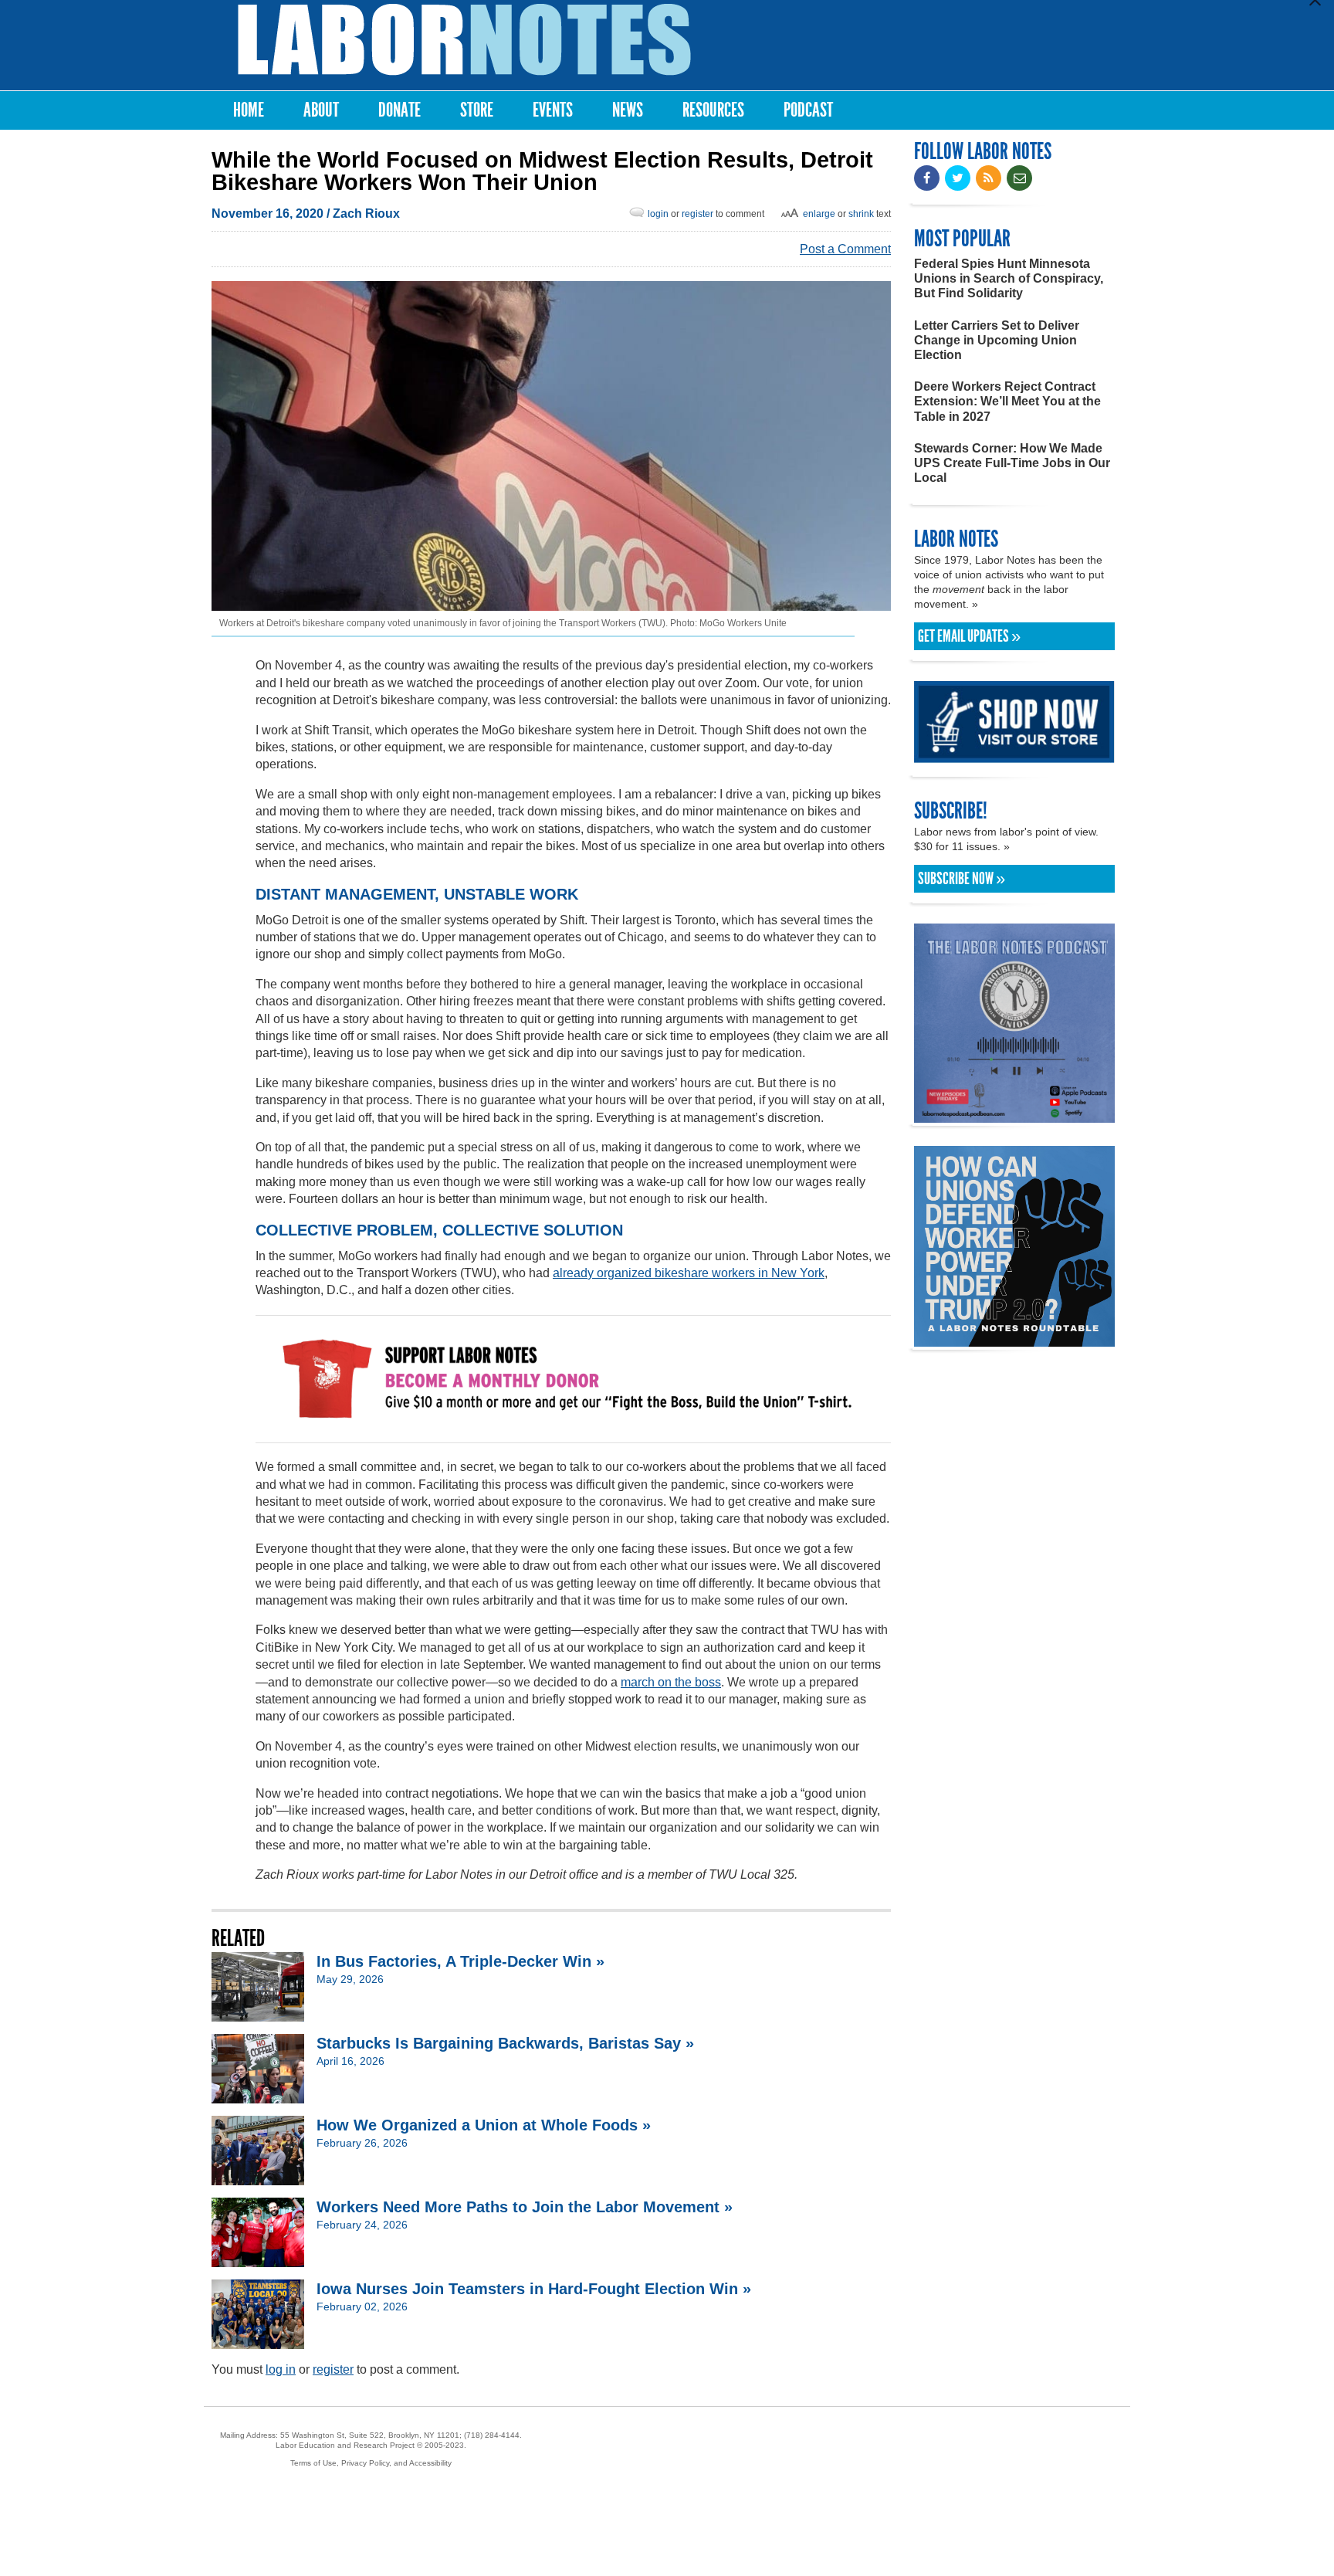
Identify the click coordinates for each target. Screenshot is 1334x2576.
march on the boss (671, 1682)
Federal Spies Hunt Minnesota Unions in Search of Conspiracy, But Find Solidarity (1009, 278)
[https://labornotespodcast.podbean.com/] (1014, 1115)
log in (281, 2369)
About (321, 110)
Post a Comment (845, 249)
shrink (861, 214)
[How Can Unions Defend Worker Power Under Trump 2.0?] (1014, 1339)
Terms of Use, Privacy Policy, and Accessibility (371, 2463)
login (658, 214)
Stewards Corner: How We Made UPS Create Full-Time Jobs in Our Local (1012, 463)
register (697, 214)
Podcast (808, 110)
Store (477, 110)
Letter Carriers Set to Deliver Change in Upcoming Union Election (997, 340)
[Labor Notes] (464, 40)
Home (249, 110)
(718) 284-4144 (492, 2435)
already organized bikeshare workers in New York (689, 1273)
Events (553, 110)
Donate (400, 110)
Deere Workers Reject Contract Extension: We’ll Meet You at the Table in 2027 (1007, 401)
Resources (713, 110)
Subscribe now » (962, 879)
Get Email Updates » (969, 636)
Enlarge (819, 214)
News (628, 110)
